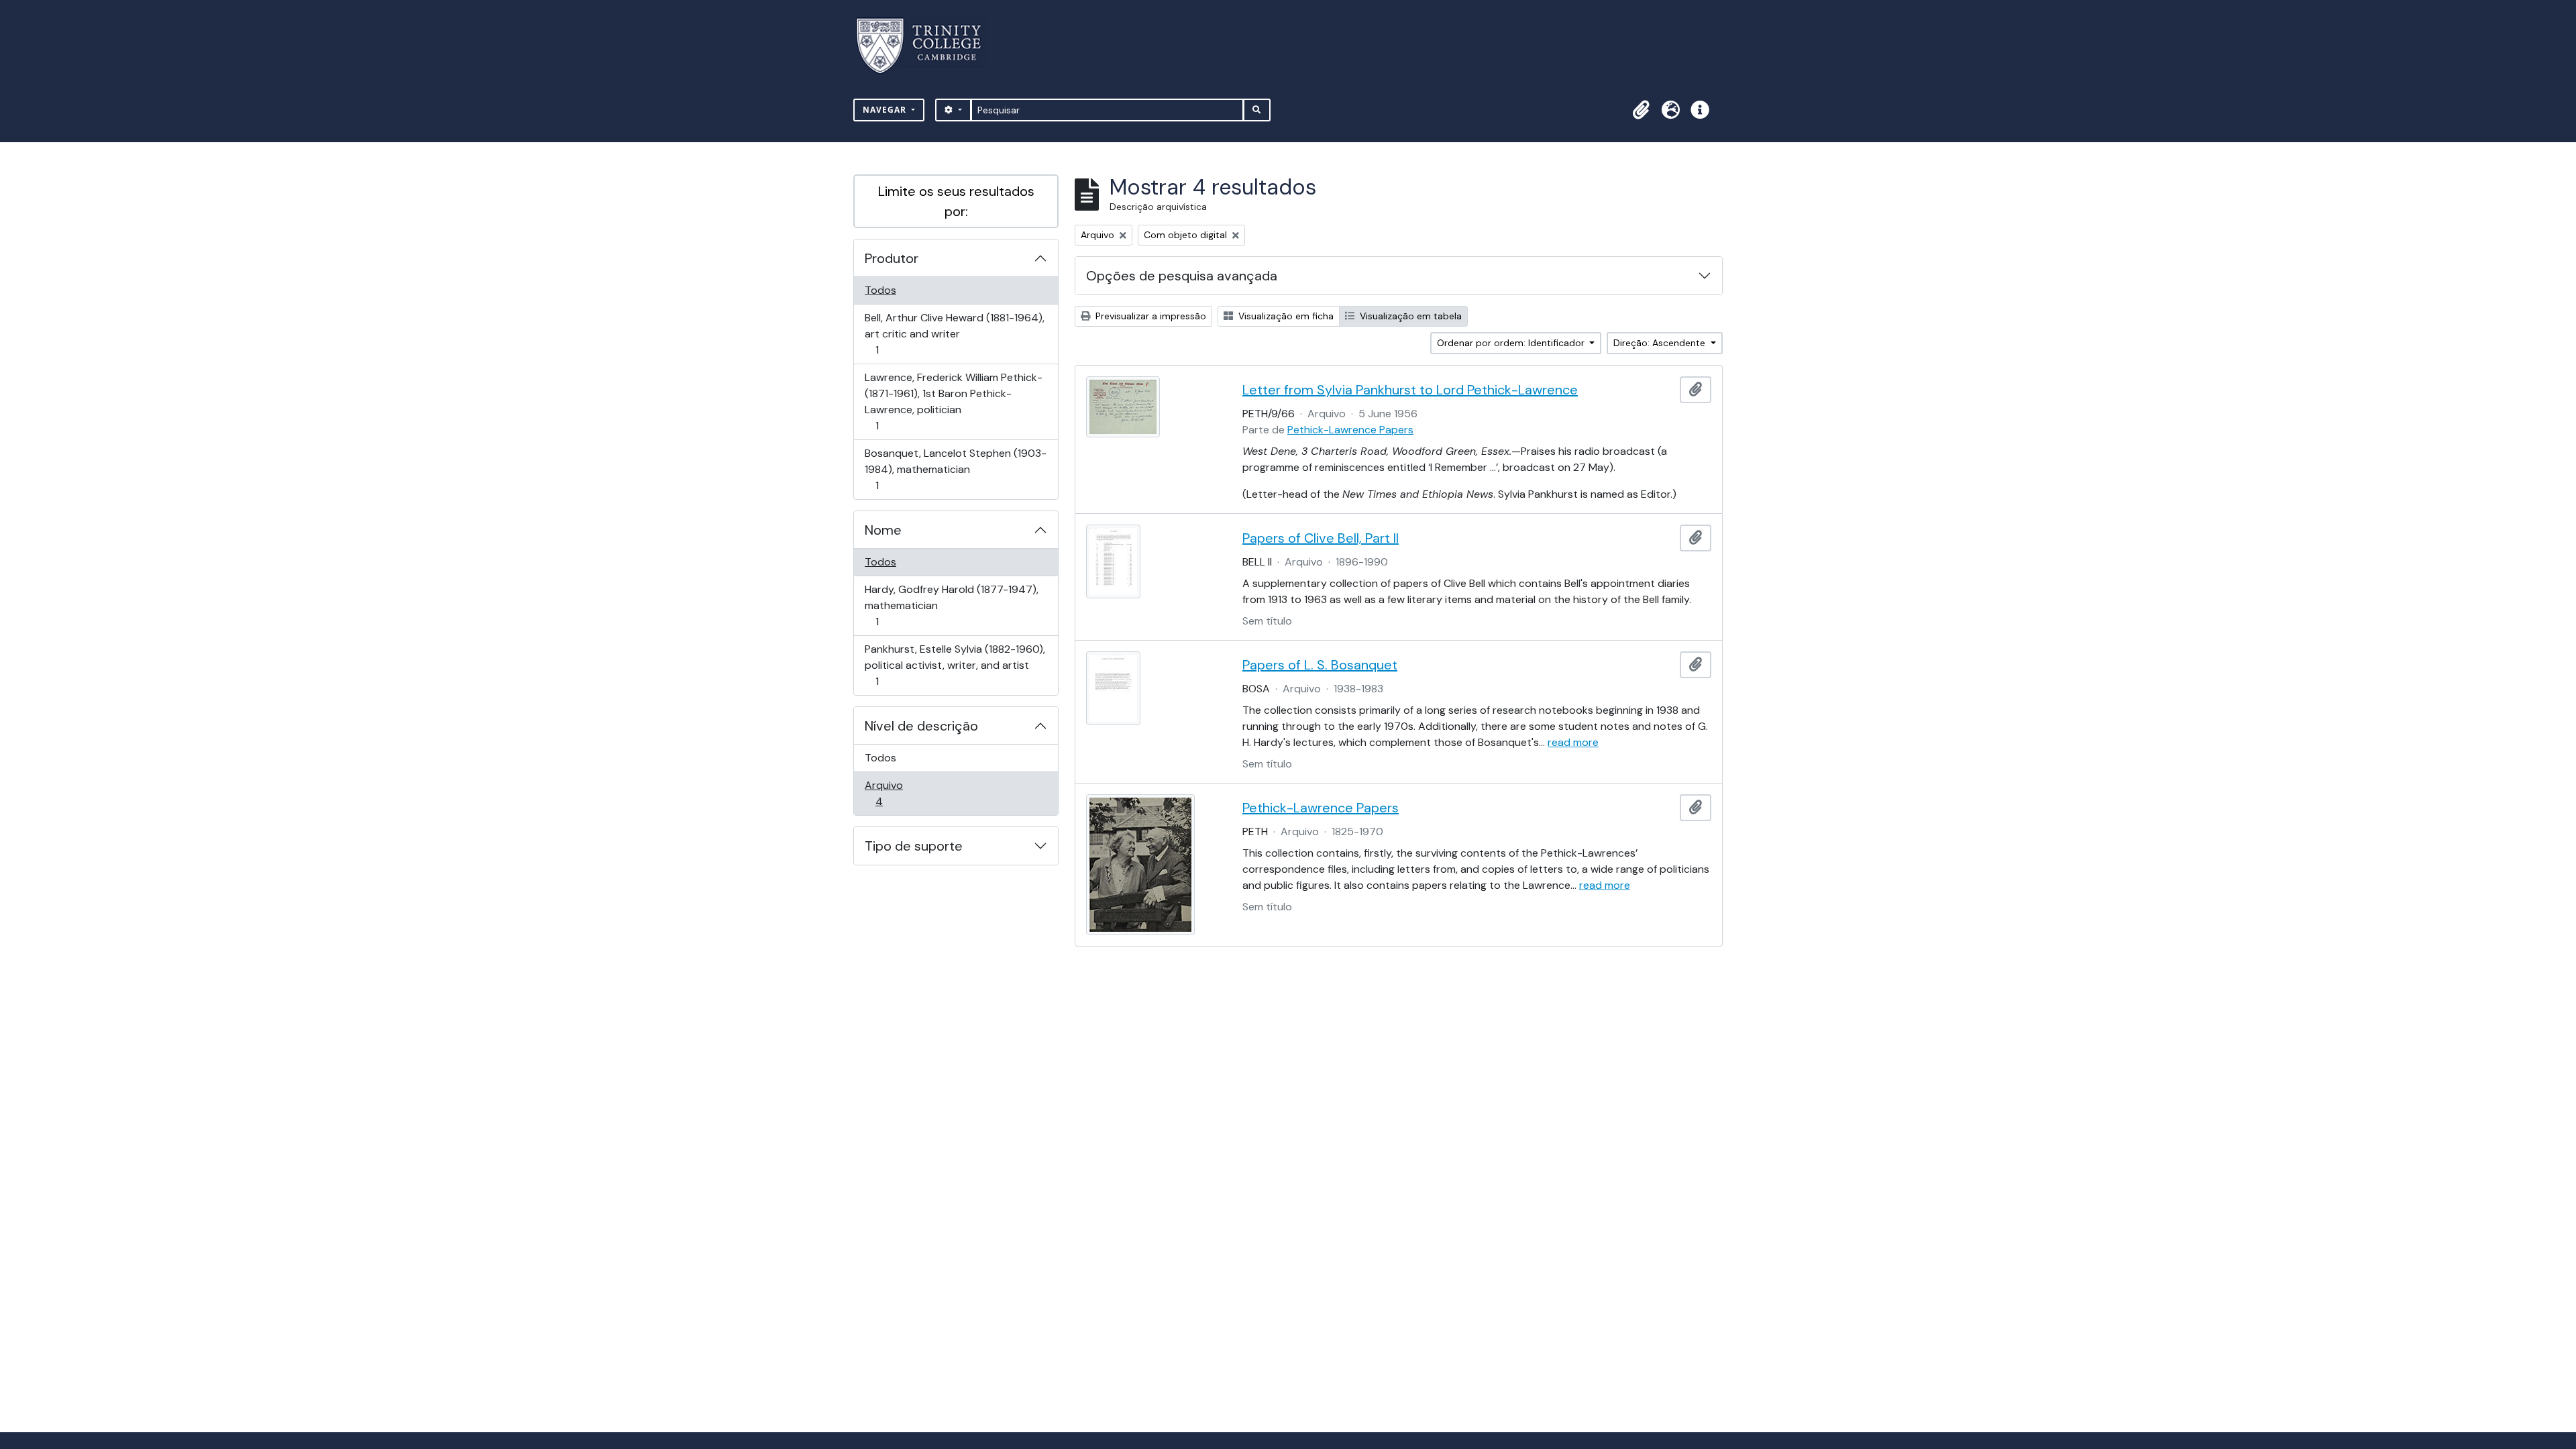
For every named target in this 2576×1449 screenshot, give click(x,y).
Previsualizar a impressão (1149, 316)
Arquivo (898, 793)
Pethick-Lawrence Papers (1350, 430)
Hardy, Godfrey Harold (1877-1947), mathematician (951, 605)
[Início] (927, 46)
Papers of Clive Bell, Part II (1321, 538)
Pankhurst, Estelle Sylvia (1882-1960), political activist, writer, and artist (955, 665)
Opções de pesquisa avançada (1182, 276)
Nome (883, 530)
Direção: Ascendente (1661, 343)
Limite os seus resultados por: (956, 201)
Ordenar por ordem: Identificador (1512, 343)
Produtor (892, 258)
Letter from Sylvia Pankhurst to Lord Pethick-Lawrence (1410, 390)
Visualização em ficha (1285, 316)
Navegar (886, 110)
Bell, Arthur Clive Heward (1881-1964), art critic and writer (954, 333)
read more (1573, 742)
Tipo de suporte (914, 846)
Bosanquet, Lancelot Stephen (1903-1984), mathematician (955, 469)
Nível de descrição (921, 726)
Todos (880, 290)
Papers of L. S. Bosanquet (1320, 665)
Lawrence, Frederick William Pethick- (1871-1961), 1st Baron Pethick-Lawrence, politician (953, 401)
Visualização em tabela (1409, 316)
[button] (1641, 110)
